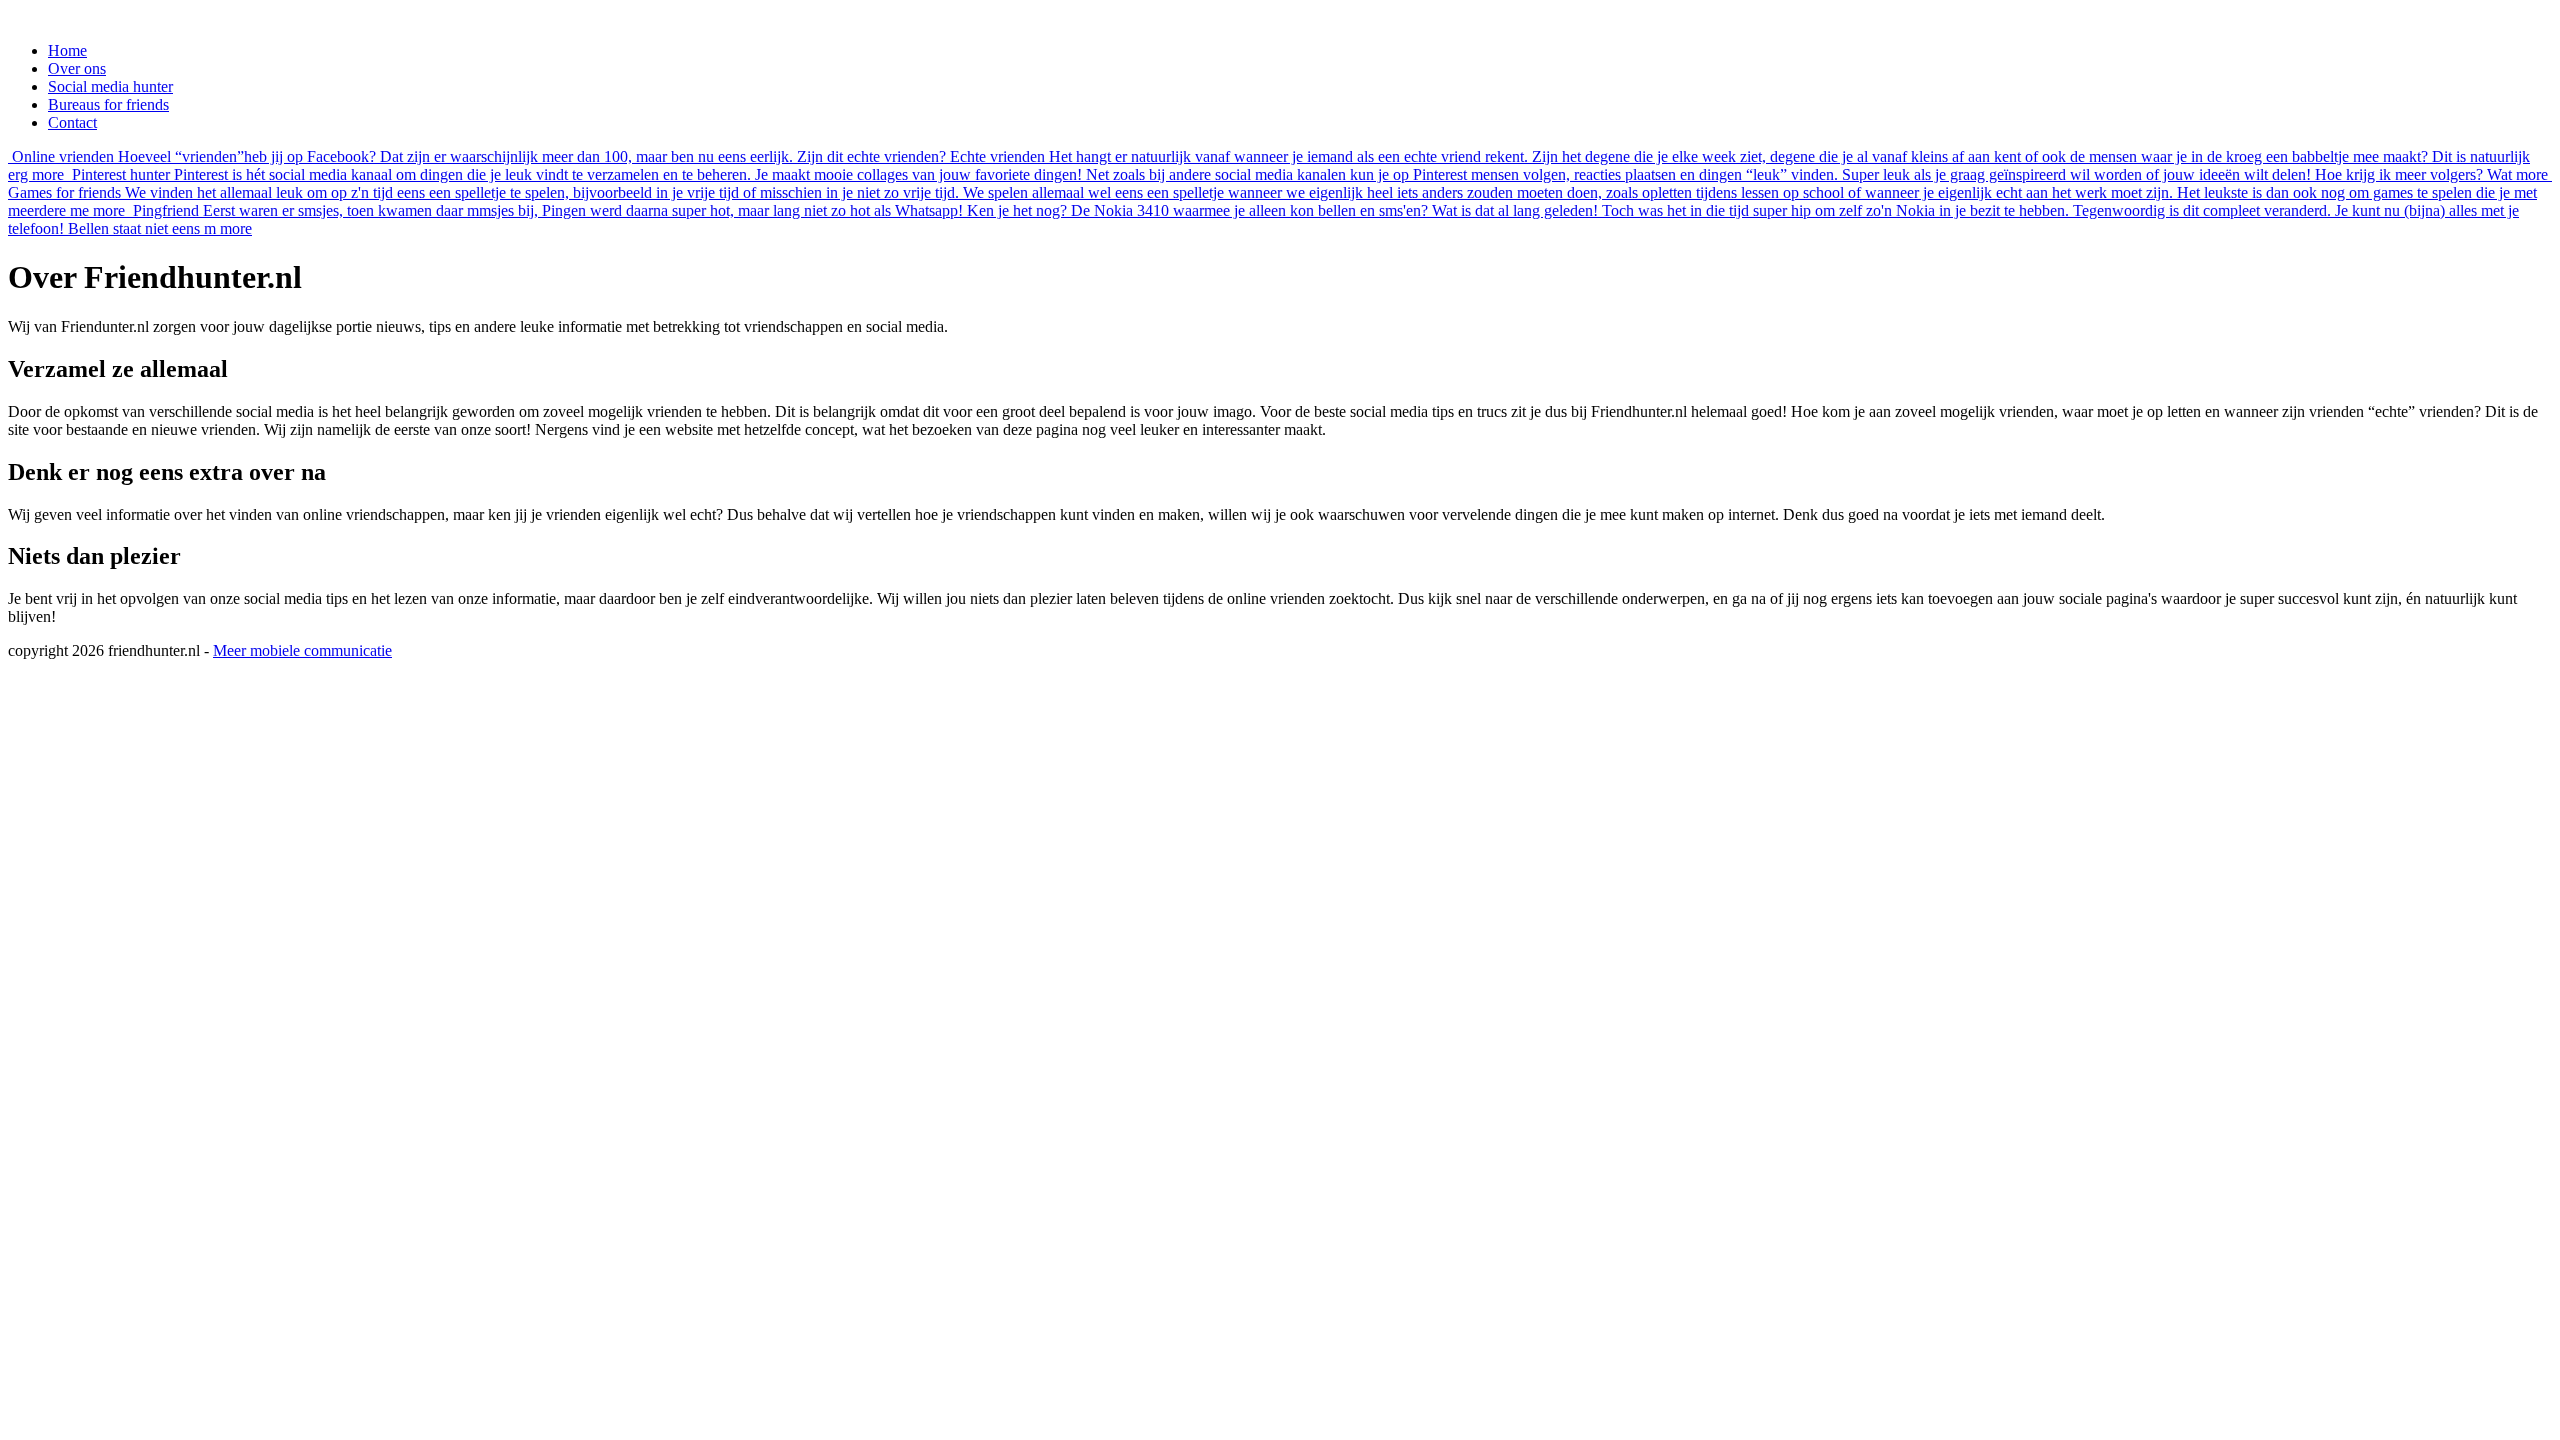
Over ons (77, 68)
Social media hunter (110, 86)
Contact (72, 122)
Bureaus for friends (108, 104)
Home (67, 50)
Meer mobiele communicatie (302, 650)
